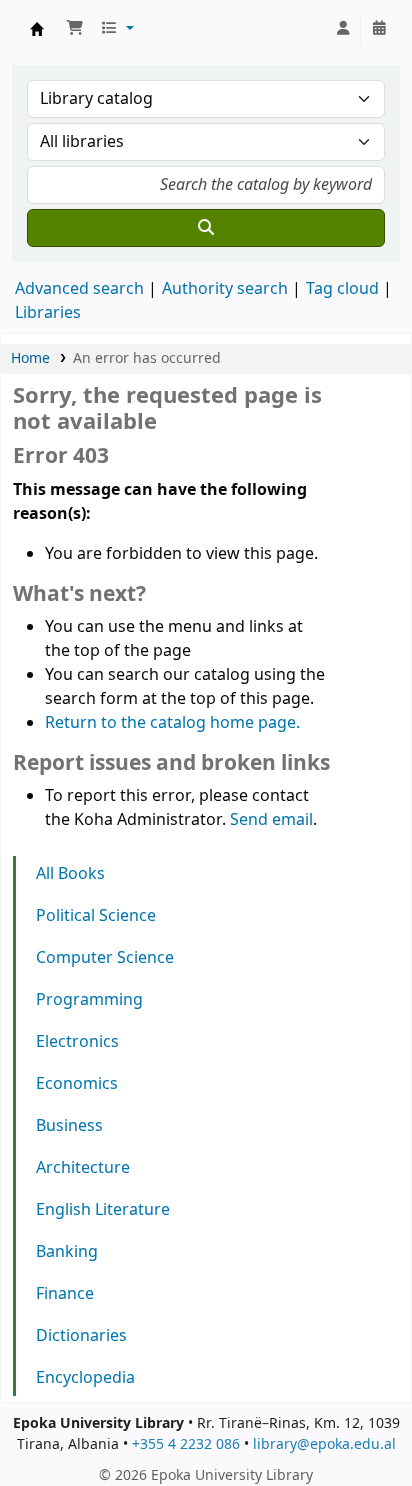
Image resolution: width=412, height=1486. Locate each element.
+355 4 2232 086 (186, 1444)
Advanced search (79, 289)
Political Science (96, 916)
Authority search (225, 289)
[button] (75, 29)
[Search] (206, 228)
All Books (70, 874)
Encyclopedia (85, 1378)
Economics (77, 1084)
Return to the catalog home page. (172, 723)
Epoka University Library (37, 29)
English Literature (103, 1210)
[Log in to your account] (343, 29)
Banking (67, 1252)
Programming (89, 1000)
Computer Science (105, 958)
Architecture (83, 1168)
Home (30, 358)
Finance (65, 1294)
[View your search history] (379, 29)
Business (69, 1126)
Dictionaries (81, 1336)
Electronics (77, 1042)
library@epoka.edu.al (324, 1444)
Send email (271, 820)
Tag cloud (342, 289)
